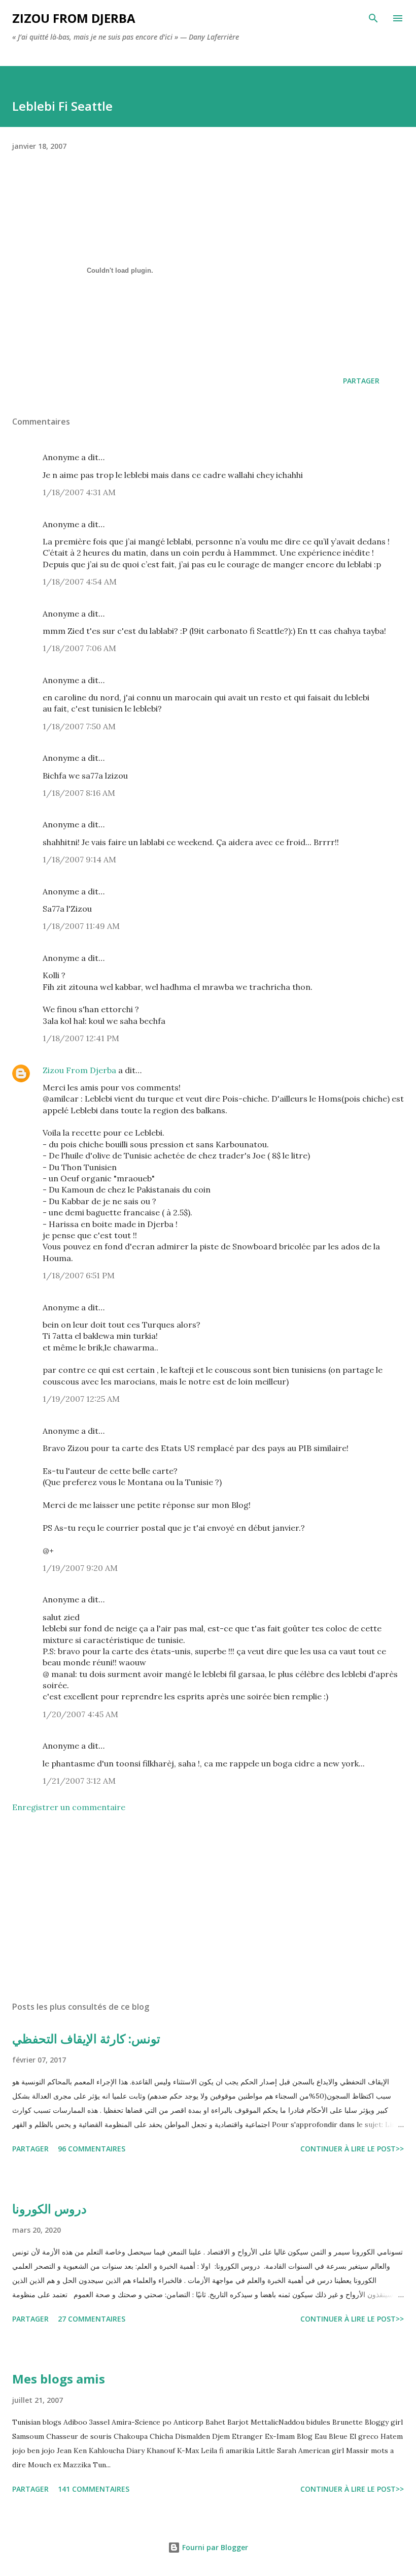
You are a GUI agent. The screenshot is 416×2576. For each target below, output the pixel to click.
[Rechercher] (373, 18)
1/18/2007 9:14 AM (79, 859)
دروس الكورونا (49, 2209)
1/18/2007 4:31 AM (79, 492)
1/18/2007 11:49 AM (81, 926)
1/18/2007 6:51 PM (79, 1275)
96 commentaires (92, 2149)
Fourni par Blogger (214, 2547)
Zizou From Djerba (79, 1070)
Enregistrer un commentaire (69, 1807)
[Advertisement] (142, 1909)
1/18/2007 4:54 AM (80, 582)
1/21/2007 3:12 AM (79, 1781)
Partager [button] (361, 381)
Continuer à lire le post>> (352, 2149)
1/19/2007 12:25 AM (81, 1399)
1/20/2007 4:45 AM (80, 1714)
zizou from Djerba (74, 18)
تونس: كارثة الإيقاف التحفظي (86, 2038)
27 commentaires (92, 2319)
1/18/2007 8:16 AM (79, 793)
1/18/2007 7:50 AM (79, 726)
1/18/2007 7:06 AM (79, 648)
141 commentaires (94, 2489)
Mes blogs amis (59, 2379)
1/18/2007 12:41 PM (81, 1038)
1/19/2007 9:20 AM (80, 1568)
